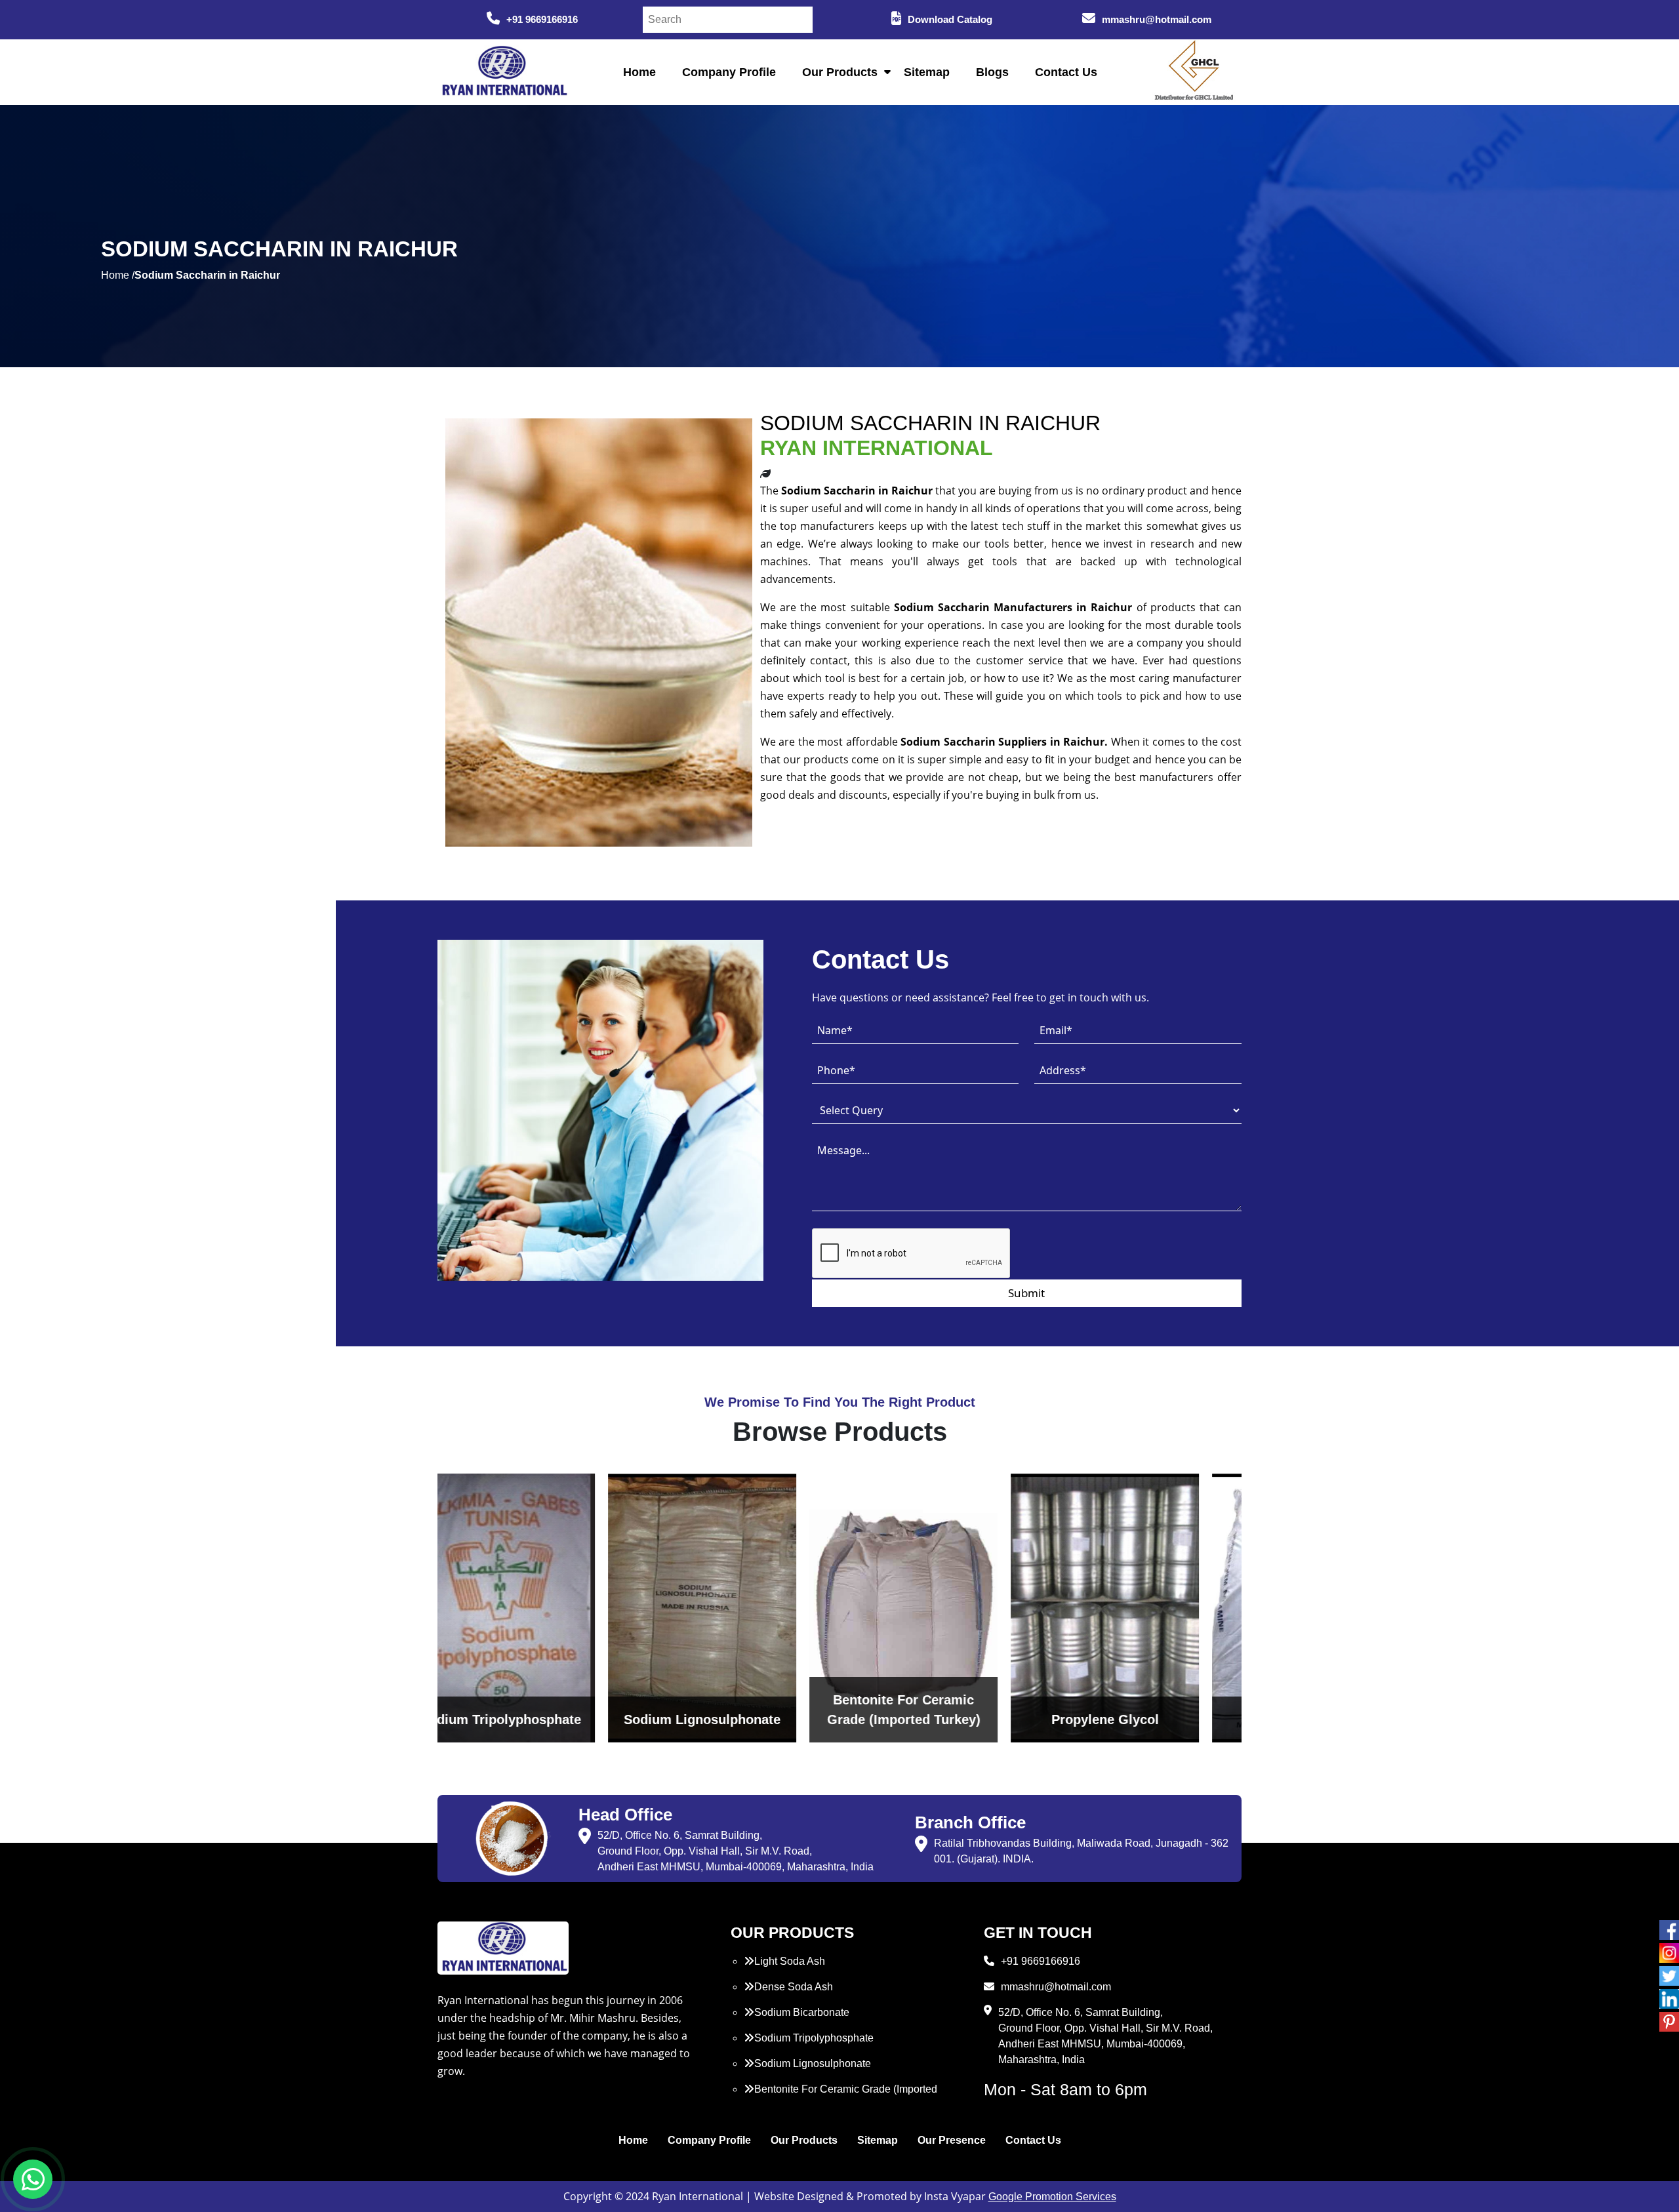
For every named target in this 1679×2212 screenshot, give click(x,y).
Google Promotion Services (1052, 2197)
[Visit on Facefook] (1669, 1930)
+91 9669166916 (542, 19)
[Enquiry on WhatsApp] (33, 2179)
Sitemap (927, 72)
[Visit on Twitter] (1669, 1976)
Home (639, 72)
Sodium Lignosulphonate (813, 2063)
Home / (118, 275)
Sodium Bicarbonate (802, 2012)
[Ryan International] (503, 71)
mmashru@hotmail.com (1157, 19)
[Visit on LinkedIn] (1669, 1999)
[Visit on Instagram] (1669, 1953)
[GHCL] (1194, 72)
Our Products (840, 72)
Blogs (992, 72)
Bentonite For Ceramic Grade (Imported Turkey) (840, 2097)
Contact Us (1066, 72)
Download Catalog (950, 19)
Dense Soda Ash (794, 1987)
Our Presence (952, 2140)
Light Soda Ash (790, 1961)
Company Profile (729, 72)
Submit (1026, 1293)
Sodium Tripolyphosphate (814, 2038)
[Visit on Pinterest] (1669, 2022)
